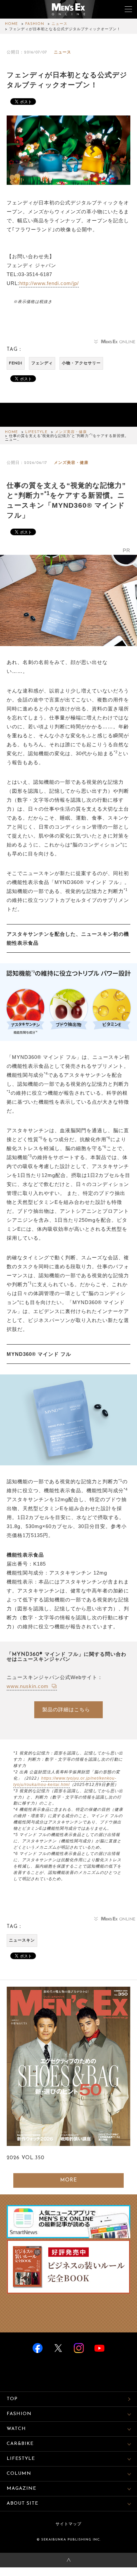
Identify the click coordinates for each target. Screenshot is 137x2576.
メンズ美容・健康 (71, 432)
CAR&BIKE (20, 2444)
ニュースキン (22, 1941)
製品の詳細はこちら (66, 1709)
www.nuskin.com (28, 1686)
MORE (69, 2180)
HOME (11, 24)
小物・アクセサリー (81, 363)
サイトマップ (68, 2524)
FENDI (16, 363)
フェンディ (42, 363)
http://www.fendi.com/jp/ (49, 283)
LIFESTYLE (36, 432)
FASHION (35, 24)
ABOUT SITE (22, 2503)
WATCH (16, 2429)
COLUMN (19, 2474)
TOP (12, 2399)
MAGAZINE (21, 2489)
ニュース (60, 24)
